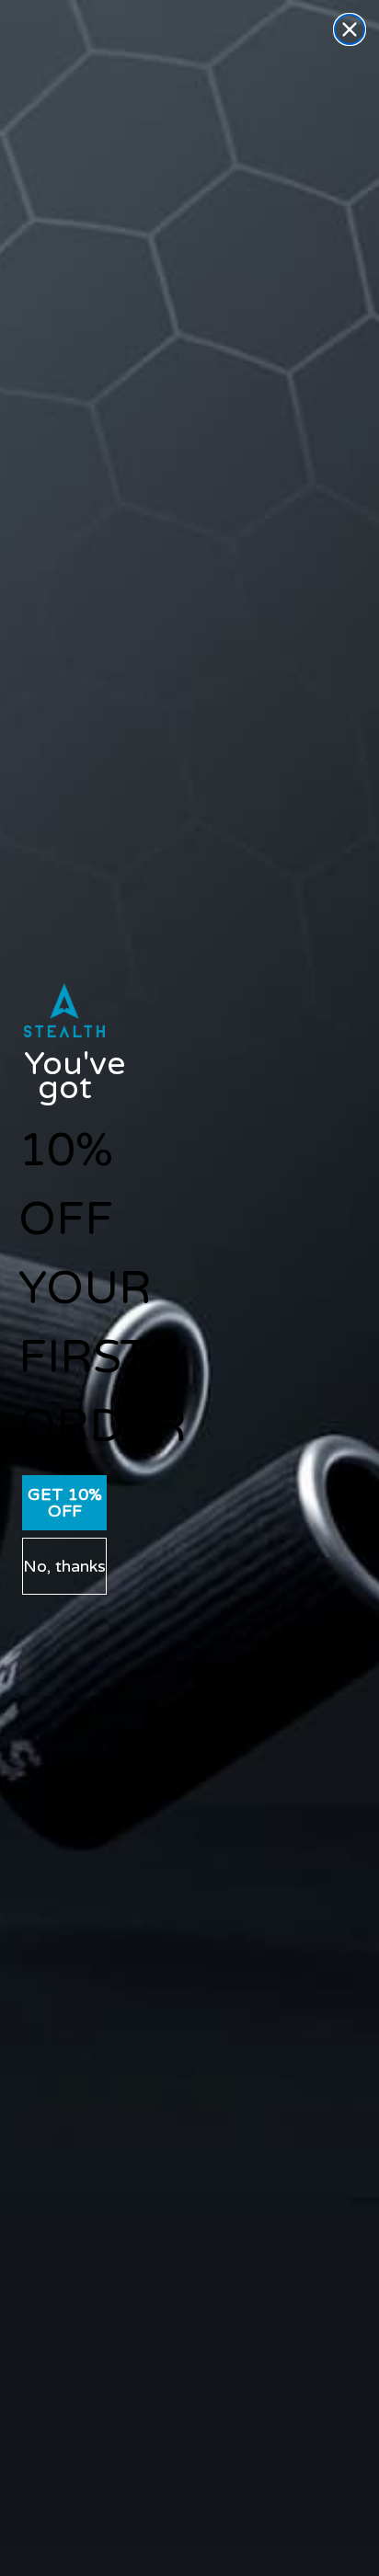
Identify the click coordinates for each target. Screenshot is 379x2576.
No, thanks (64, 1566)
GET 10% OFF (65, 1503)
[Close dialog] (350, 29)
